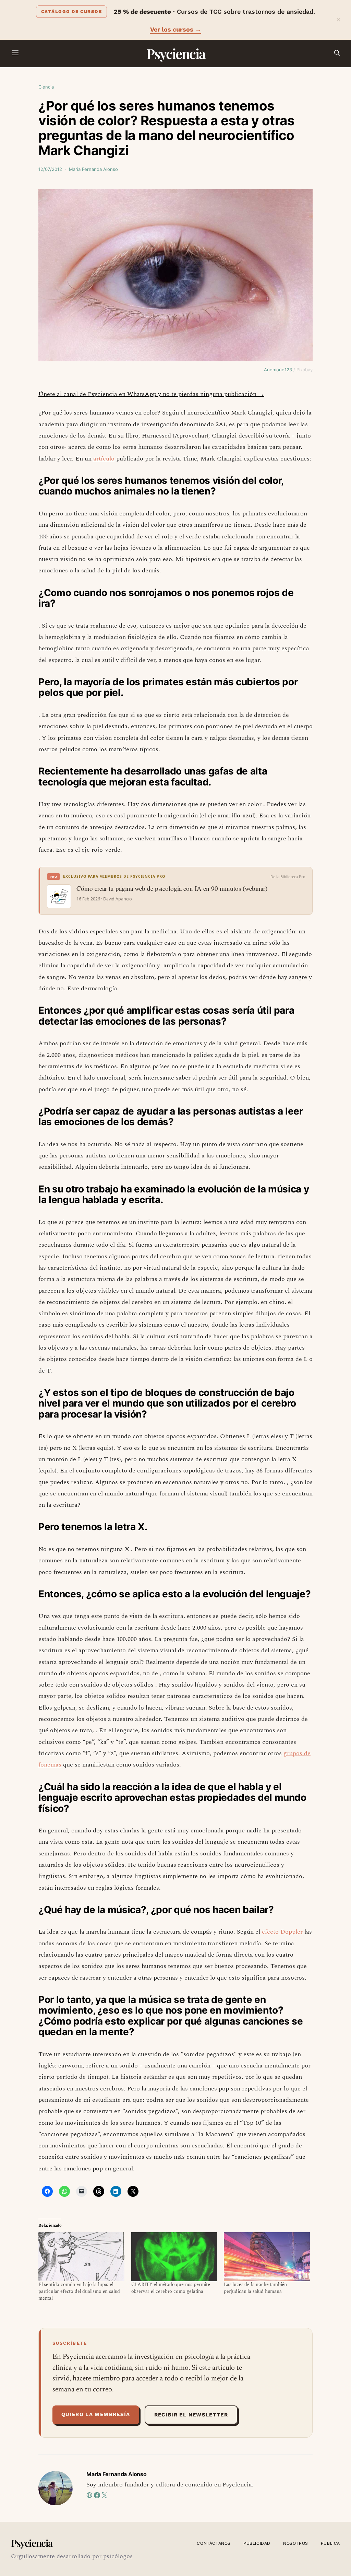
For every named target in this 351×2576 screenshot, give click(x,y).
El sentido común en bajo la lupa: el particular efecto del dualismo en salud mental (79, 2291)
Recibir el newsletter (191, 2415)
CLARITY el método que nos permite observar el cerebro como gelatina (171, 2288)
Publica (330, 2543)
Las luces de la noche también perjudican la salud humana (255, 2288)
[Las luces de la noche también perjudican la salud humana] (267, 2257)
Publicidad (257, 2543)
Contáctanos (214, 2543)
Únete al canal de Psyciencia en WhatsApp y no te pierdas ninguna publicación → (151, 394)
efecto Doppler (282, 1932)
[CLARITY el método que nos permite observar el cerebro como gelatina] (174, 2257)
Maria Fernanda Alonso (93, 169)
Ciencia (46, 87)
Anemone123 (278, 370)
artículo (104, 459)
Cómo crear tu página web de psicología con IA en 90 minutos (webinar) (172, 888)
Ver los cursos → (176, 29)
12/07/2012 (50, 169)
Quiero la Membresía (96, 2414)
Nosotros (296, 2543)
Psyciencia (176, 53)
